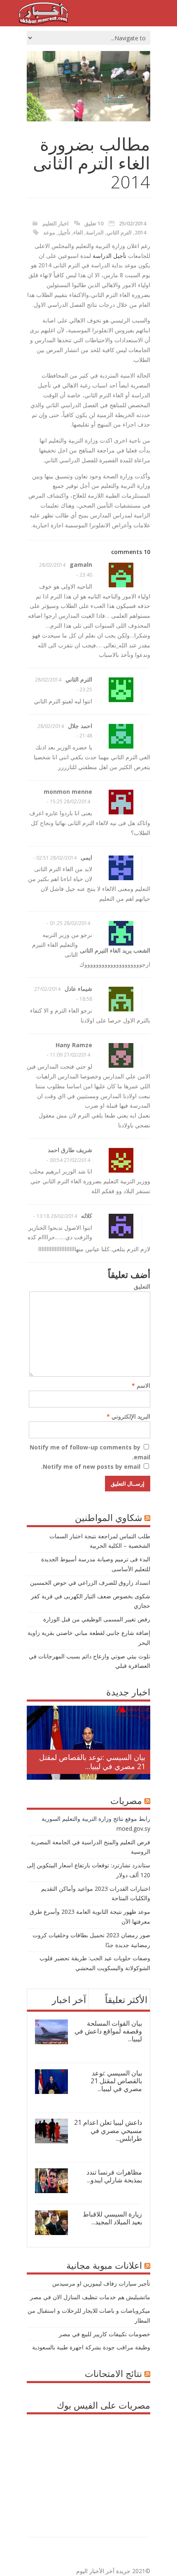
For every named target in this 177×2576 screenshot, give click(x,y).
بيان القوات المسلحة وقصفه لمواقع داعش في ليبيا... (108, 2031)
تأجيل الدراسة (109, 256)
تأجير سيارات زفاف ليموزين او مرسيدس (101, 2283)
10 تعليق (94, 223)
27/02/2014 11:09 (70, 1055)
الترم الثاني (119, 232)
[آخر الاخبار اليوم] (43, 22)
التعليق (142, 1286)
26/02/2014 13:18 (57, 1216)
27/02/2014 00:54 (70, 1160)
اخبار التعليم (56, 223)
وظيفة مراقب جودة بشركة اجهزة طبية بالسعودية (91, 2347)
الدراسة (95, 232)
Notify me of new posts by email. (91, 1467)
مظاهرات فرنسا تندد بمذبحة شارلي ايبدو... (114, 2176)
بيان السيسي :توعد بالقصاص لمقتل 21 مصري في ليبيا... (92, 1762)
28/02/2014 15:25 (70, 801)
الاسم (141, 1385)
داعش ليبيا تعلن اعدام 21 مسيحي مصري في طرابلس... (108, 2130)
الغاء (78, 232)
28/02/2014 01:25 (70, 923)
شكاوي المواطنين (108, 1517)
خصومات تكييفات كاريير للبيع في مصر (105, 2334)
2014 (140, 232)
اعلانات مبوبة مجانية (104, 2265)
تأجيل (64, 232)
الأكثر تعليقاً (126, 1999)
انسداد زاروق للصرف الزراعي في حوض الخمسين (90, 1582)
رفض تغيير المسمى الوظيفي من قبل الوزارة (97, 1619)
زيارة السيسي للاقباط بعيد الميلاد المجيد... (112, 2218)
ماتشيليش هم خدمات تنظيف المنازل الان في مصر (90, 2297)
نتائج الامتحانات (113, 2373)
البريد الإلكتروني (128, 1416)
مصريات (126, 1800)
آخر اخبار (69, 1999)
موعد (49, 232)
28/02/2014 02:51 (56, 858)
